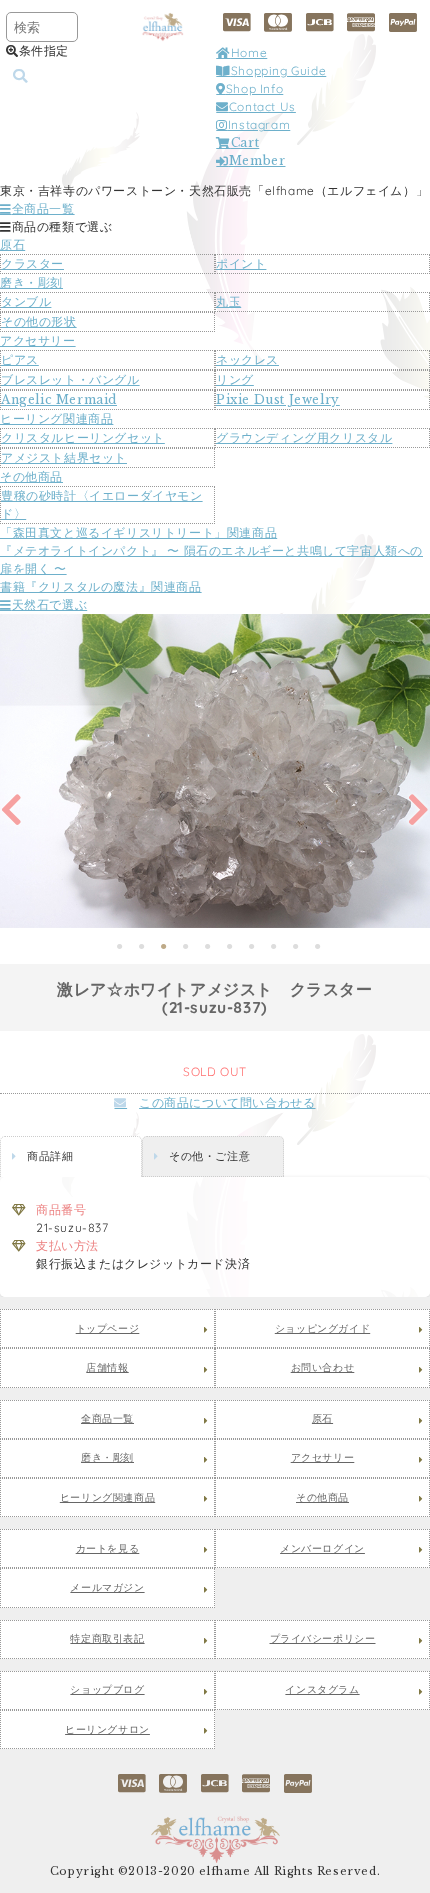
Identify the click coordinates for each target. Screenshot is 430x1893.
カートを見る (108, 1549)
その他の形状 (39, 321)
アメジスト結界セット (64, 457)
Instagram (259, 124)
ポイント (241, 263)
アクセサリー (38, 340)
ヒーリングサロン (107, 1730)
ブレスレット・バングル (70, 379)
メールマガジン (107, 1588)
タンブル (26, 301)
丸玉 (228, 301)
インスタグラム (322, 1690)
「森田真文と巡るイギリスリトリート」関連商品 (138, 532)
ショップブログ (107, 1690)
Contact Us (262, 106)
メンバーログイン (322, 1549)
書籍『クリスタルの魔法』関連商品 (101, 586)
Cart (245, 142)
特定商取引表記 (107, 1639)
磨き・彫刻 (31, 282)
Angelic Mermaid (59, 399)
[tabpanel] (215, 771)
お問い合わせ (323, 1368)
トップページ (108, 1329)
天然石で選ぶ (49, 604)
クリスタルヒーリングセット (83, 437)
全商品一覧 (43, 208)
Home (249, 52)
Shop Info (254, 88)
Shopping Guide (278, 70)
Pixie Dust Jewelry (278, 399)
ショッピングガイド (322, 1329)
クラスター (32, 263)
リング (235, 379)
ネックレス (247, 359)
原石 (12, 244)
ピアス (20, 359)
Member (257, 160)
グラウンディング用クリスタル (304, 437)
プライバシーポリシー (323, 1639)
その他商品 (31, 476)
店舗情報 (107, 1368)
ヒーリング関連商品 (56, 418)
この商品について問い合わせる (227, 1102)
